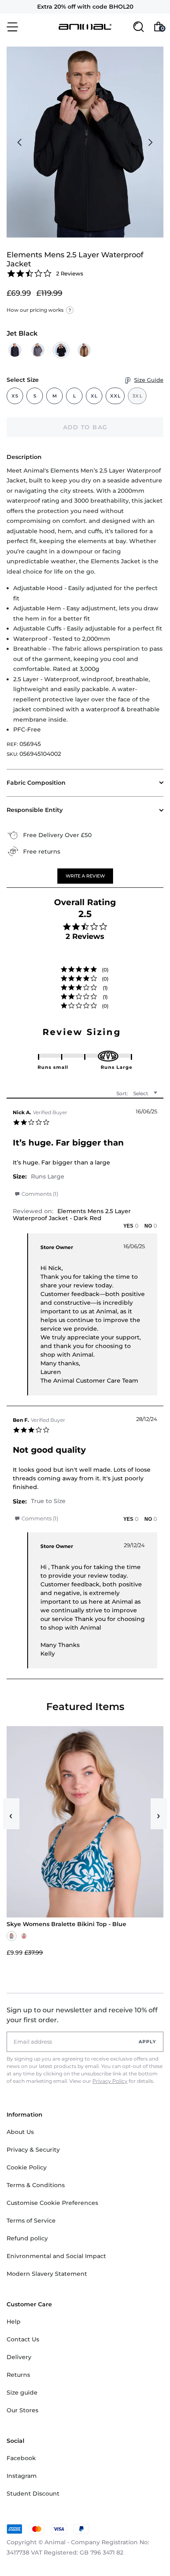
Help (14, 2322)
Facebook (21, 2458)
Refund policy (27, 2238)
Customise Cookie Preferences (52, 2203)
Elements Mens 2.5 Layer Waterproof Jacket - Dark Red (72, 1215)
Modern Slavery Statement (47, 2274)
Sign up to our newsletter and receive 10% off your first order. (82, 2015)
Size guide (22, 2393)
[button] (85, 876)
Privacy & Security (33, 2150)
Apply (148, 2042)
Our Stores (22, 2410)
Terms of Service (31, 2221)
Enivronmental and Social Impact (56, 2256)
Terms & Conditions (36, 2185)
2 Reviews (70, 273)
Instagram (22, 2476)
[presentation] (20, 142)
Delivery (19, 2357)
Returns (18, 2375)
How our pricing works (39, 310)
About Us (20, 2132)
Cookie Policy (27, 2167)
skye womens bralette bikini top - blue (66, 1924)
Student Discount (33, 2494)
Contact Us (23, 2339)
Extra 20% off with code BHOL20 (85, 7)
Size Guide (149, 380)
